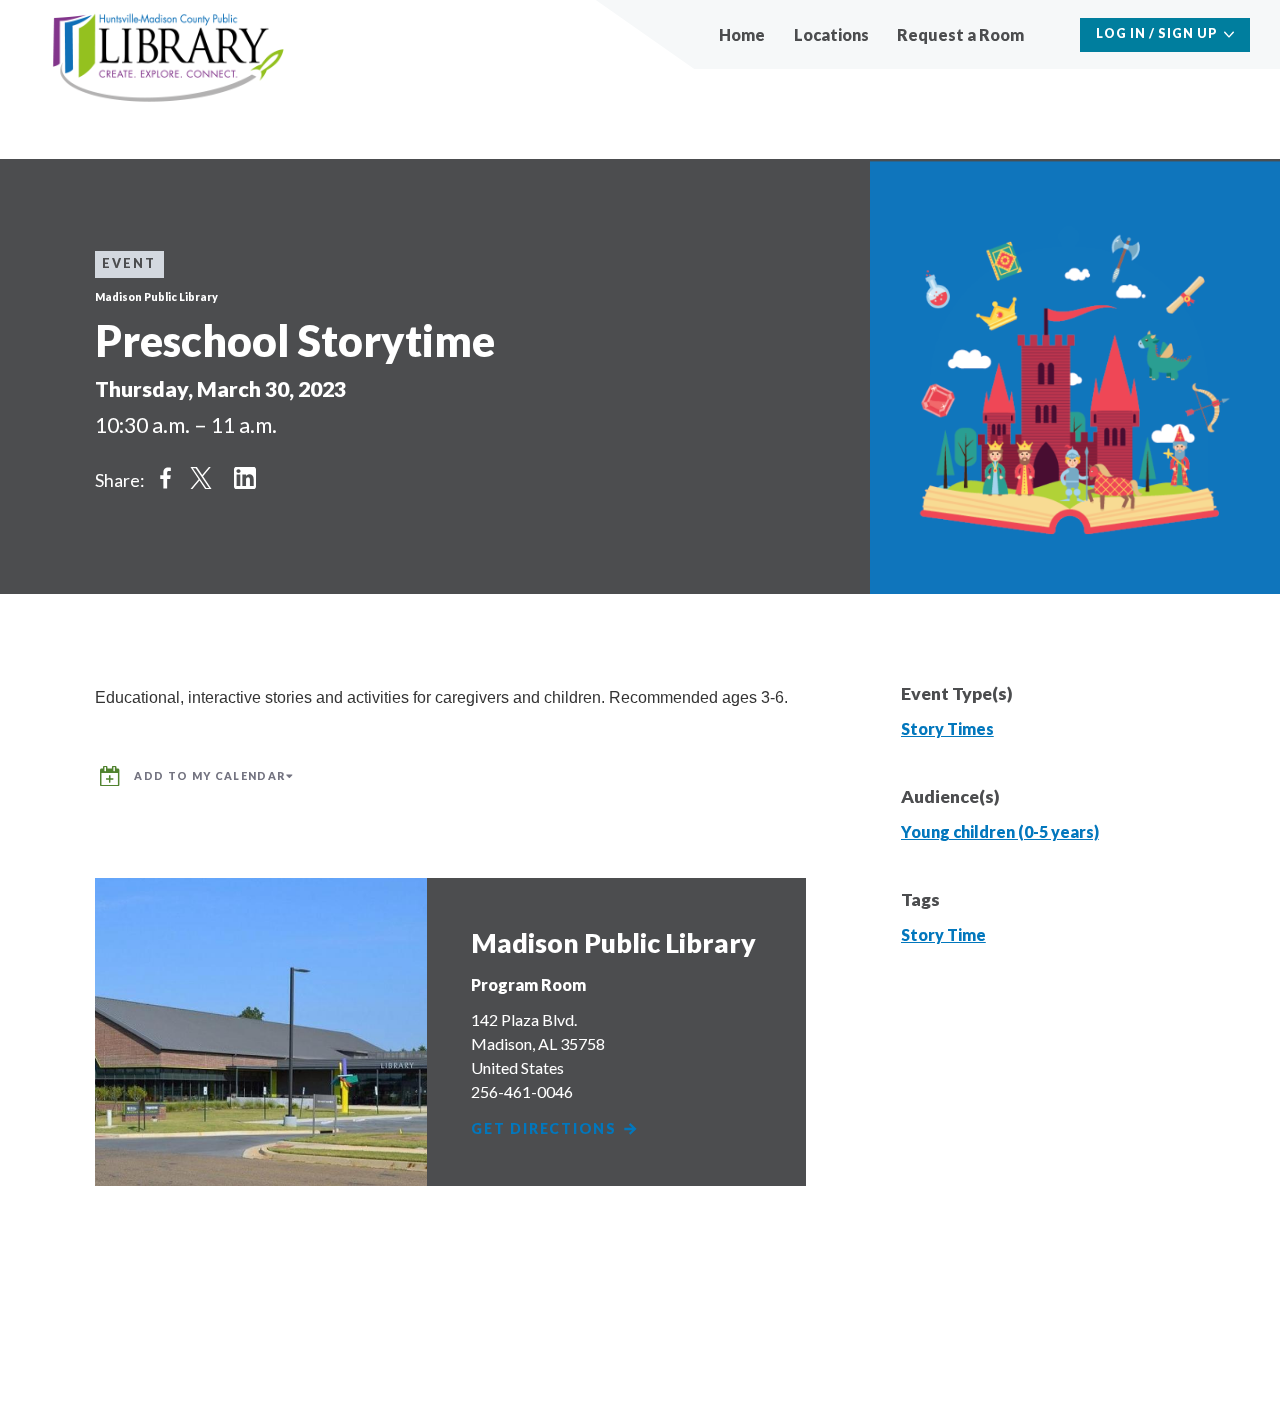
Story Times (947, 728)
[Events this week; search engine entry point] (1054, 34)
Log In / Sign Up (1157, 33)
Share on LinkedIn (245, 477)
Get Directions (546, 1129)
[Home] (168, 58)
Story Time (943, 934)
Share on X (201, 477)
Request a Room (960, 34)
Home (742, 34)
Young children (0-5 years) (1000, 831)
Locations (831, 34)
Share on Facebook (165, 477)
